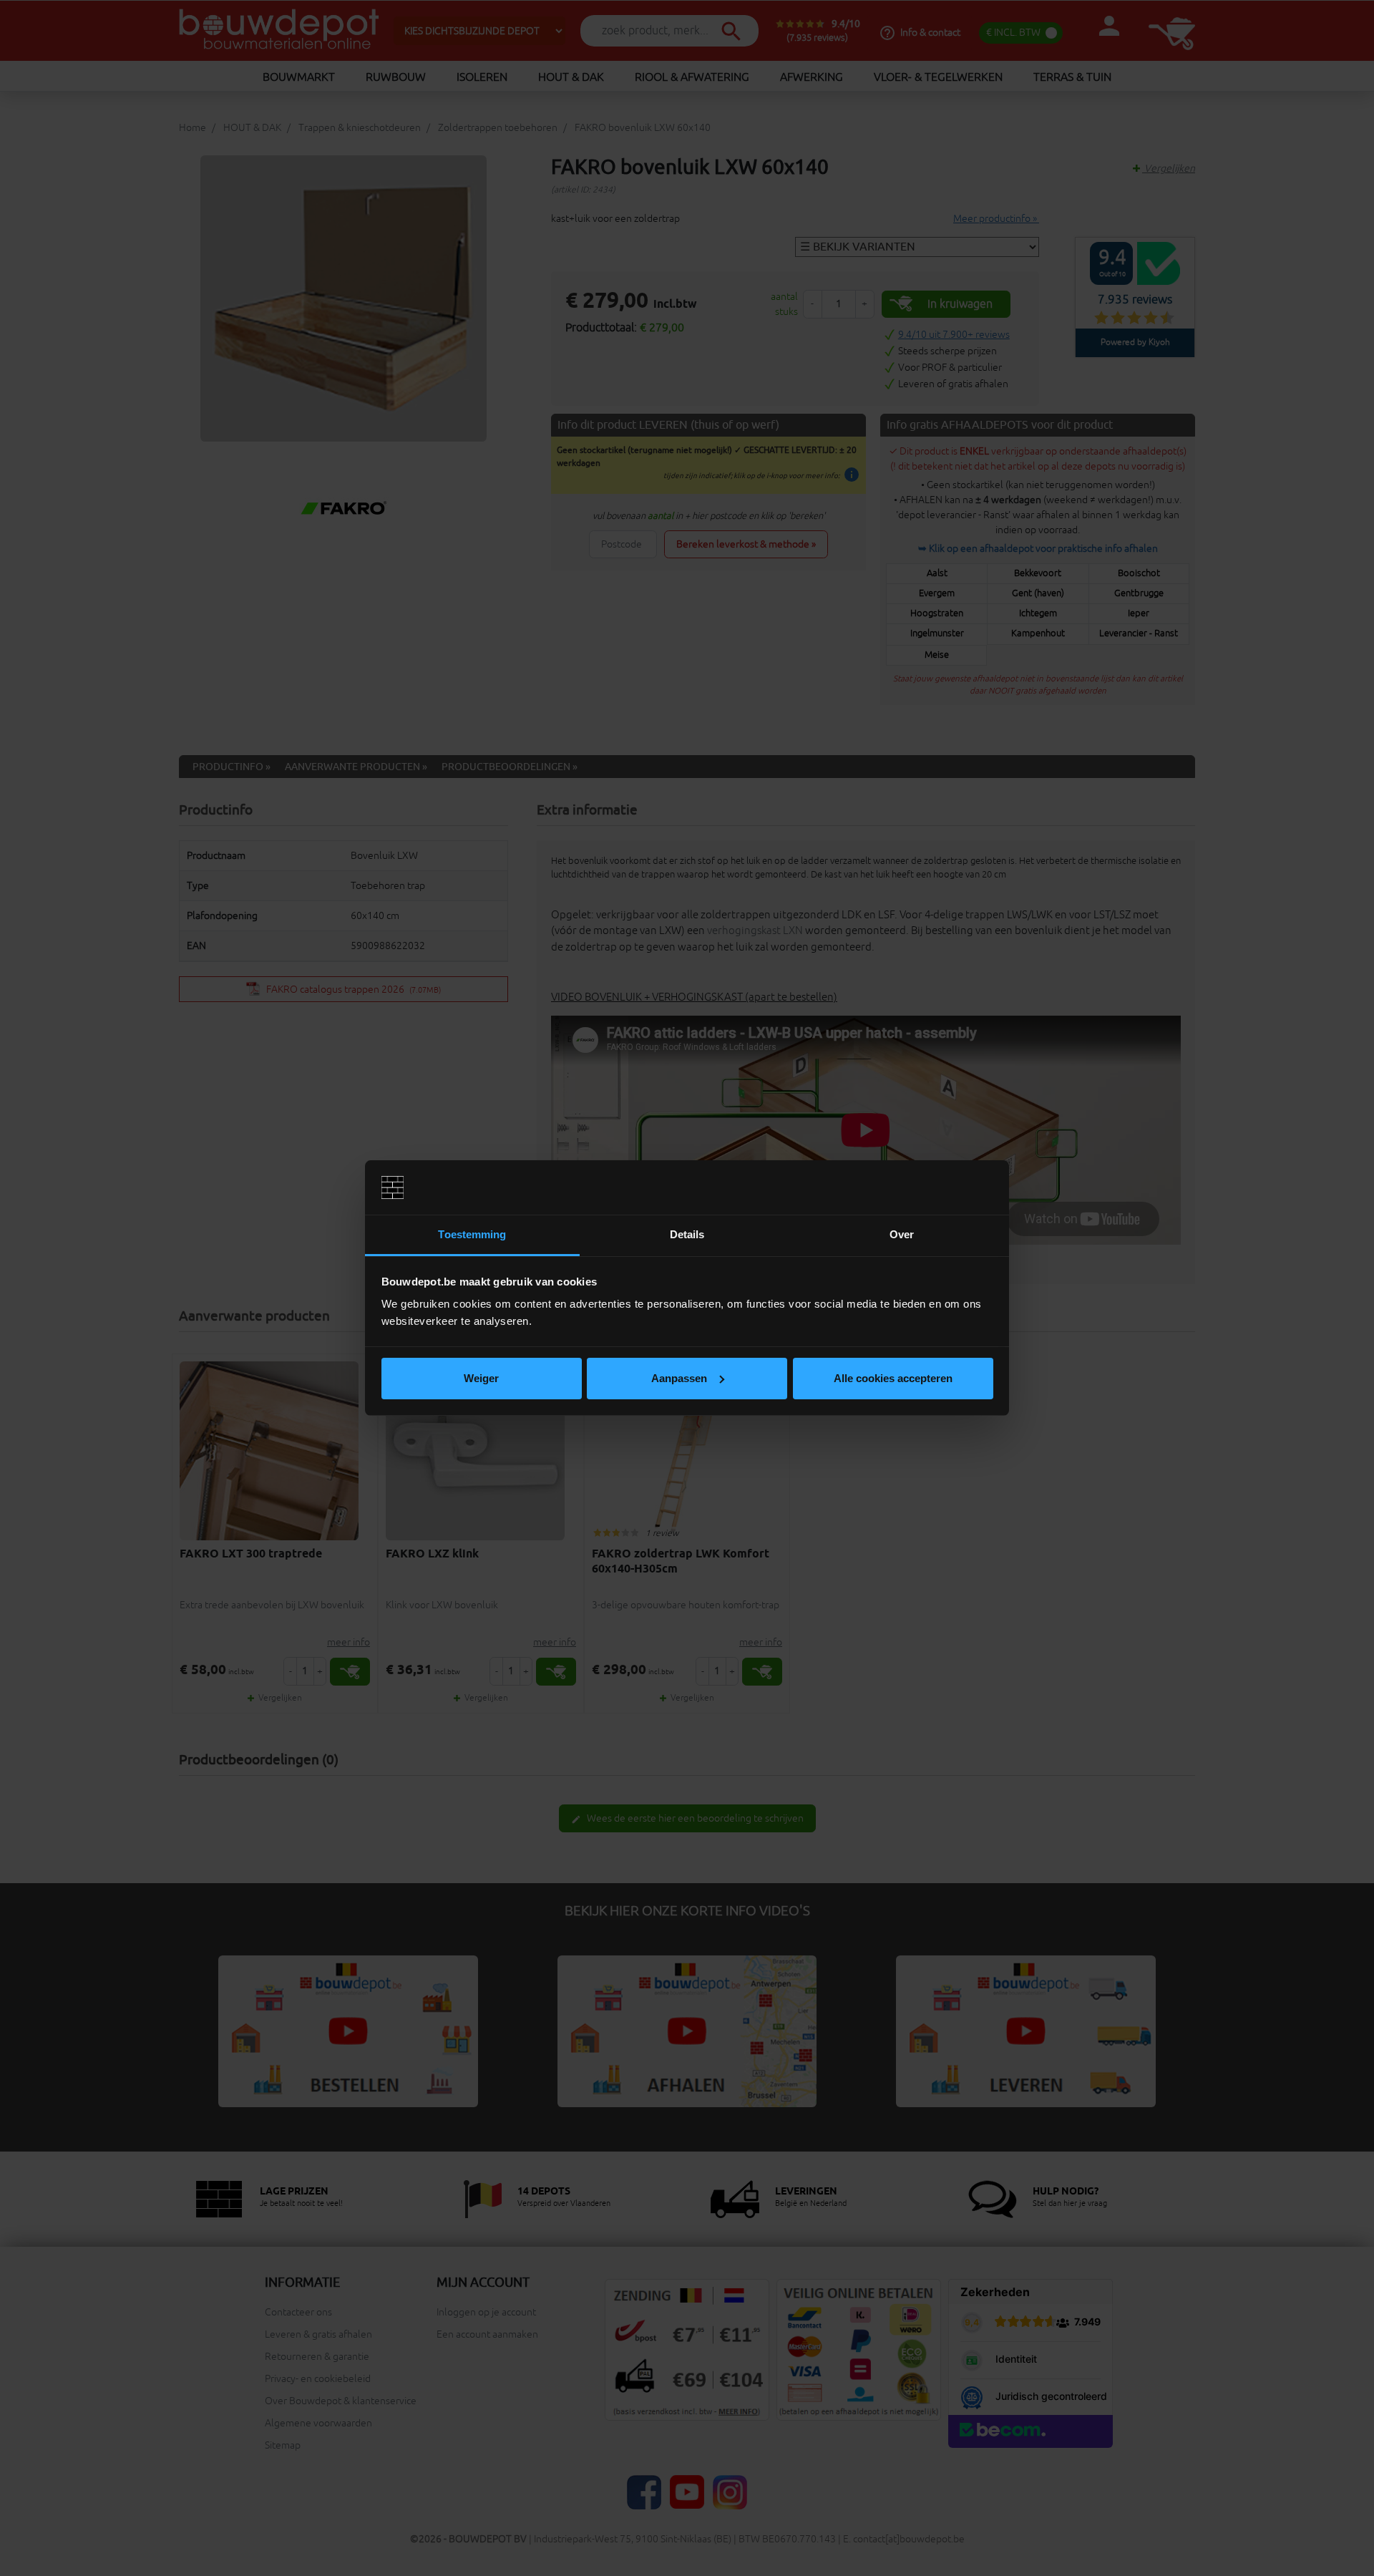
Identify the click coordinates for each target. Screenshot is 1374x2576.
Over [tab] (902, 1234)
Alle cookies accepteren (893, 1378)
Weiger (481, 1378)
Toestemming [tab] (472, 1234)
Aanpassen (679, 1378)
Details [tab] (687, 1234)
